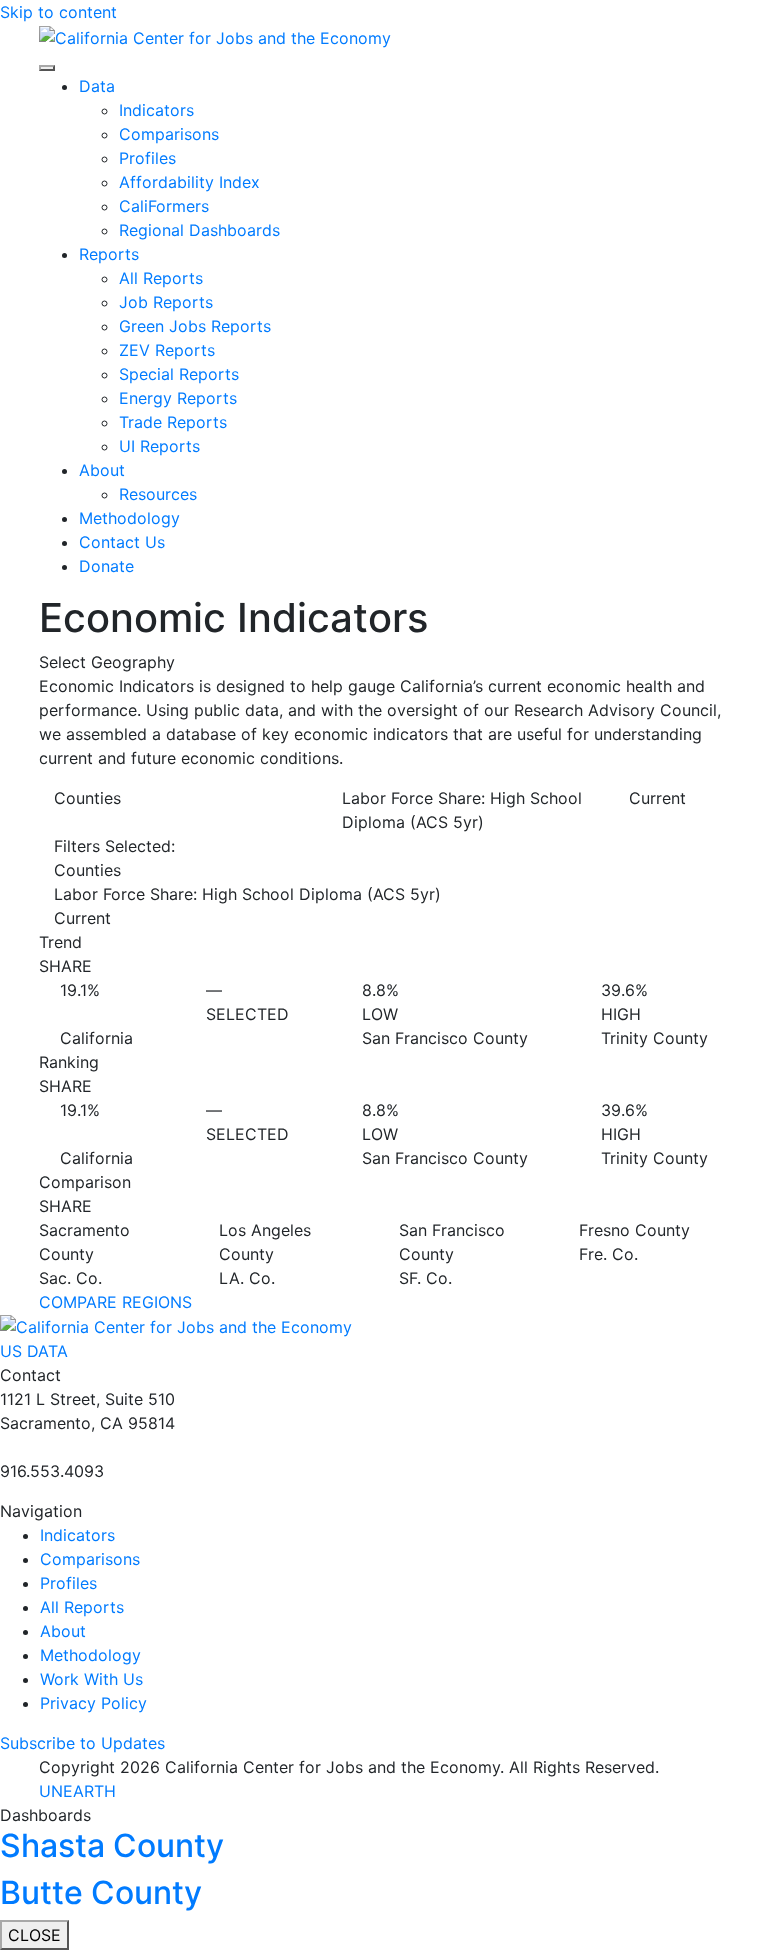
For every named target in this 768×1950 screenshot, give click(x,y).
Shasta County (112, 1845)
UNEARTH (77, 1791)
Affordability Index (189, 182)
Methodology (129, 518)
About (102, 470)
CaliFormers (164, 206)
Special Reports (179, 374)
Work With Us (91, 1679)
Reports (109, 254)
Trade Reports (173, 422)
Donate (106, 566)
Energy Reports (178, 398)
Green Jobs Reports (195, 326)
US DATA (34, 1351)
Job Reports (166, 302)
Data (97, 86)
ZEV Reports (167, 350)
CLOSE (34, 1935)
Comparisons (169, 134)
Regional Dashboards (199, 230)
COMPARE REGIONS (115, 1302)
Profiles (147, 158)
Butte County (101, 1892)
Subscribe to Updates (82, 1743)
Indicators (156, 110)
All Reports (161, 278)
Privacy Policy (93, 1703)
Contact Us (122, 542)
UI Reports (159, 446)
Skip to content (58, 12)
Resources (158, 494)
